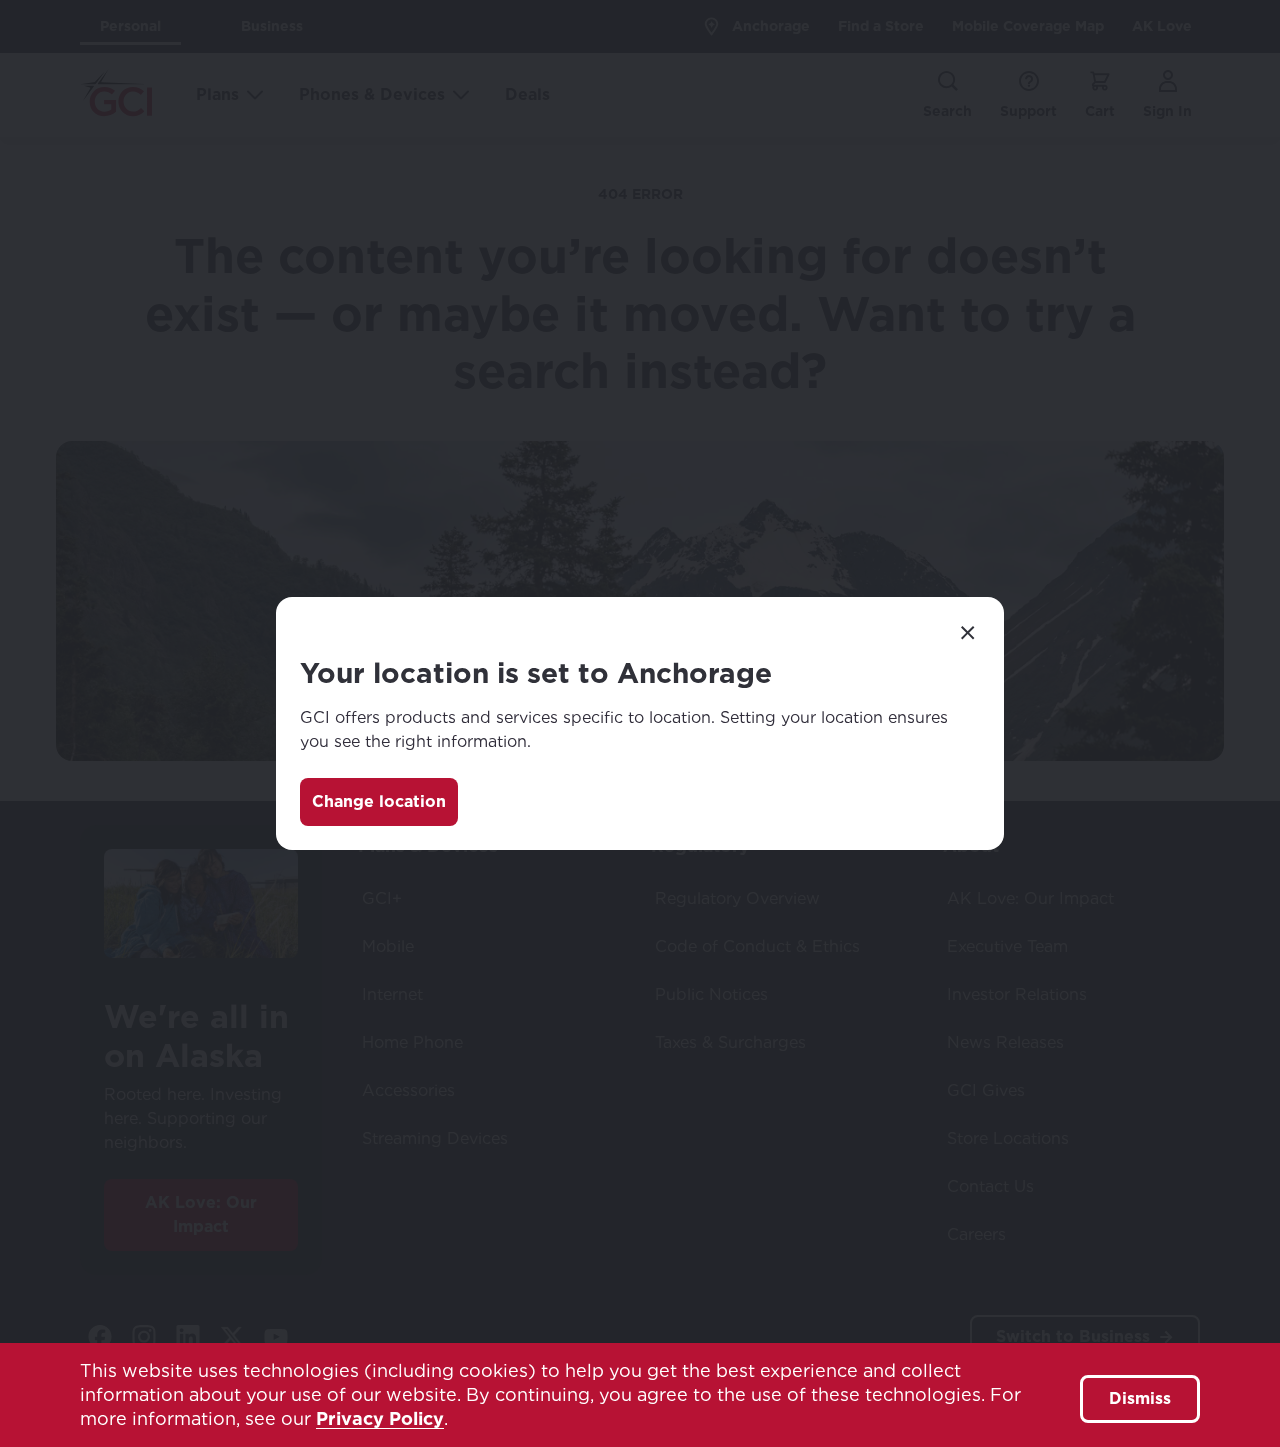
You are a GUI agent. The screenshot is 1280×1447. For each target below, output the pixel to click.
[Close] (968, 633)
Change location (379, 801)
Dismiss (1140, 1398)
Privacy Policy (380, 1418)
